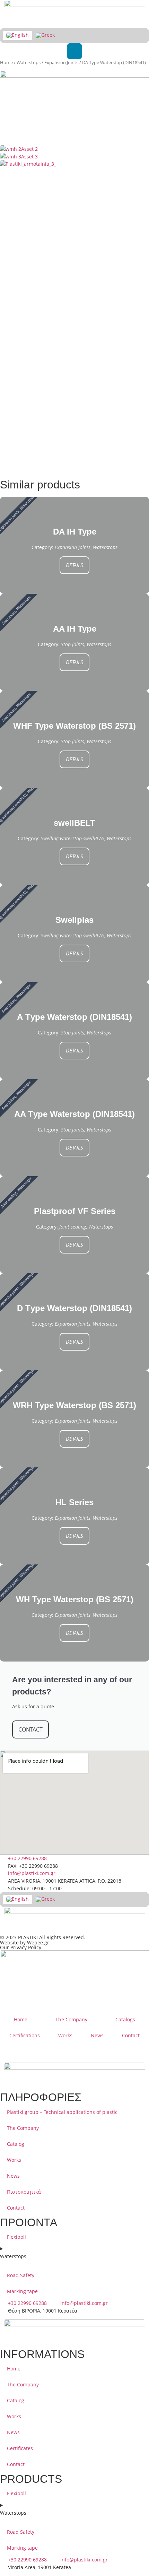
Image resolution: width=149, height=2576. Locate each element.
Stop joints (73, 644)
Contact (131, 2035)
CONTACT (30, 1729)
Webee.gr (38, 1942)
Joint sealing (73, 1227)
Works (65, 2035)
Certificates (20, 2448)
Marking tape (22, 2291)
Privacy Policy (26, 1947)
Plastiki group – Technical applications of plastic (62, 2112)
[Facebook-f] (27, 2052)
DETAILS (74, 565)
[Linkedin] (9, 2052)
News (97, 2035)
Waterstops (29, 62)
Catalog (16, 2144)
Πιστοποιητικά (24, 2192)
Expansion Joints (61, 62)
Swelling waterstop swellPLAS (73, 838)
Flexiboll (16, 2237)
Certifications (25, 2035)
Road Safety (21, 2275)
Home (6, 62)
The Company (71, 2019)
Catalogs (125, 2019)
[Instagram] (46, 2052)
